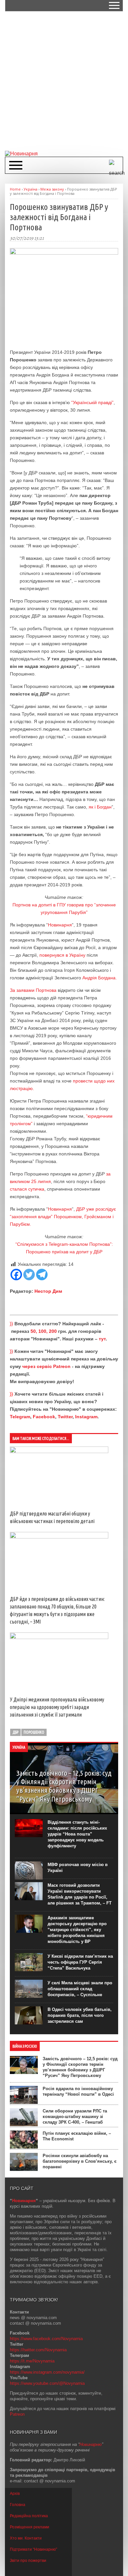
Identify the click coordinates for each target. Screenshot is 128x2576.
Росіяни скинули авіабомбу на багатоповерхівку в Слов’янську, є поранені (80, 2161)
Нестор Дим (48, 1291)
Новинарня (60, 925)
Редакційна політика (29, 2516)
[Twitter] (29, 1275)
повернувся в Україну (62, 955)
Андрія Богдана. (100, 978)
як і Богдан (100, 807)
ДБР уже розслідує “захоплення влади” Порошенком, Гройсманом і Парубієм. (63, 1217)
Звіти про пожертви (28, 2561)
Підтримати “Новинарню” (33, 2549)
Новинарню (91, 2444)
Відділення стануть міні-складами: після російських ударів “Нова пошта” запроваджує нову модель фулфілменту (77, 1834)
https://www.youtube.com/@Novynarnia (47, 2383)
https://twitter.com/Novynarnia (38, 2350)
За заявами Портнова (33, 990)
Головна (18, 2505)
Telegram (20, 1417)
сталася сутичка (27, 1189)
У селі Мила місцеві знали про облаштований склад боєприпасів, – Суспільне (80, 1989)
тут (102, 1339)
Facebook (44, 1417)
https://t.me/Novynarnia (32, 2361)
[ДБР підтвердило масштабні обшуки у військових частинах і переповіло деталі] (59, 1451)
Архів (15, 2494)
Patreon (17, 2414)
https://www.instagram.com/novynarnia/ (47, 2372)
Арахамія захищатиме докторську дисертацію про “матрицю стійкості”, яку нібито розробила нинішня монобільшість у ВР (77, 1930)
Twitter (65, 1417)
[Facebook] (16, 1275)
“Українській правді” (92, 402)
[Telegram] (42, 1275)
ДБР (15, 1732)
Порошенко (34, 1732)
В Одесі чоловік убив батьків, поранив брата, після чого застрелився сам (80, 2015)
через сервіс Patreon (46, 1366)
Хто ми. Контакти (26, 2538)
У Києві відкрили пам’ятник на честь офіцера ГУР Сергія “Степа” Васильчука (80, 1962)
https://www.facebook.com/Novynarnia (46, 2339)
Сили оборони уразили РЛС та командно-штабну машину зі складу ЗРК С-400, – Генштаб (75, 2117)
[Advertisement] (64, 80)
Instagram (86, 1417)
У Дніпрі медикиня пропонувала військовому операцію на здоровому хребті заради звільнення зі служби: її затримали (57, 1707)
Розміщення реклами (30, 2527)
